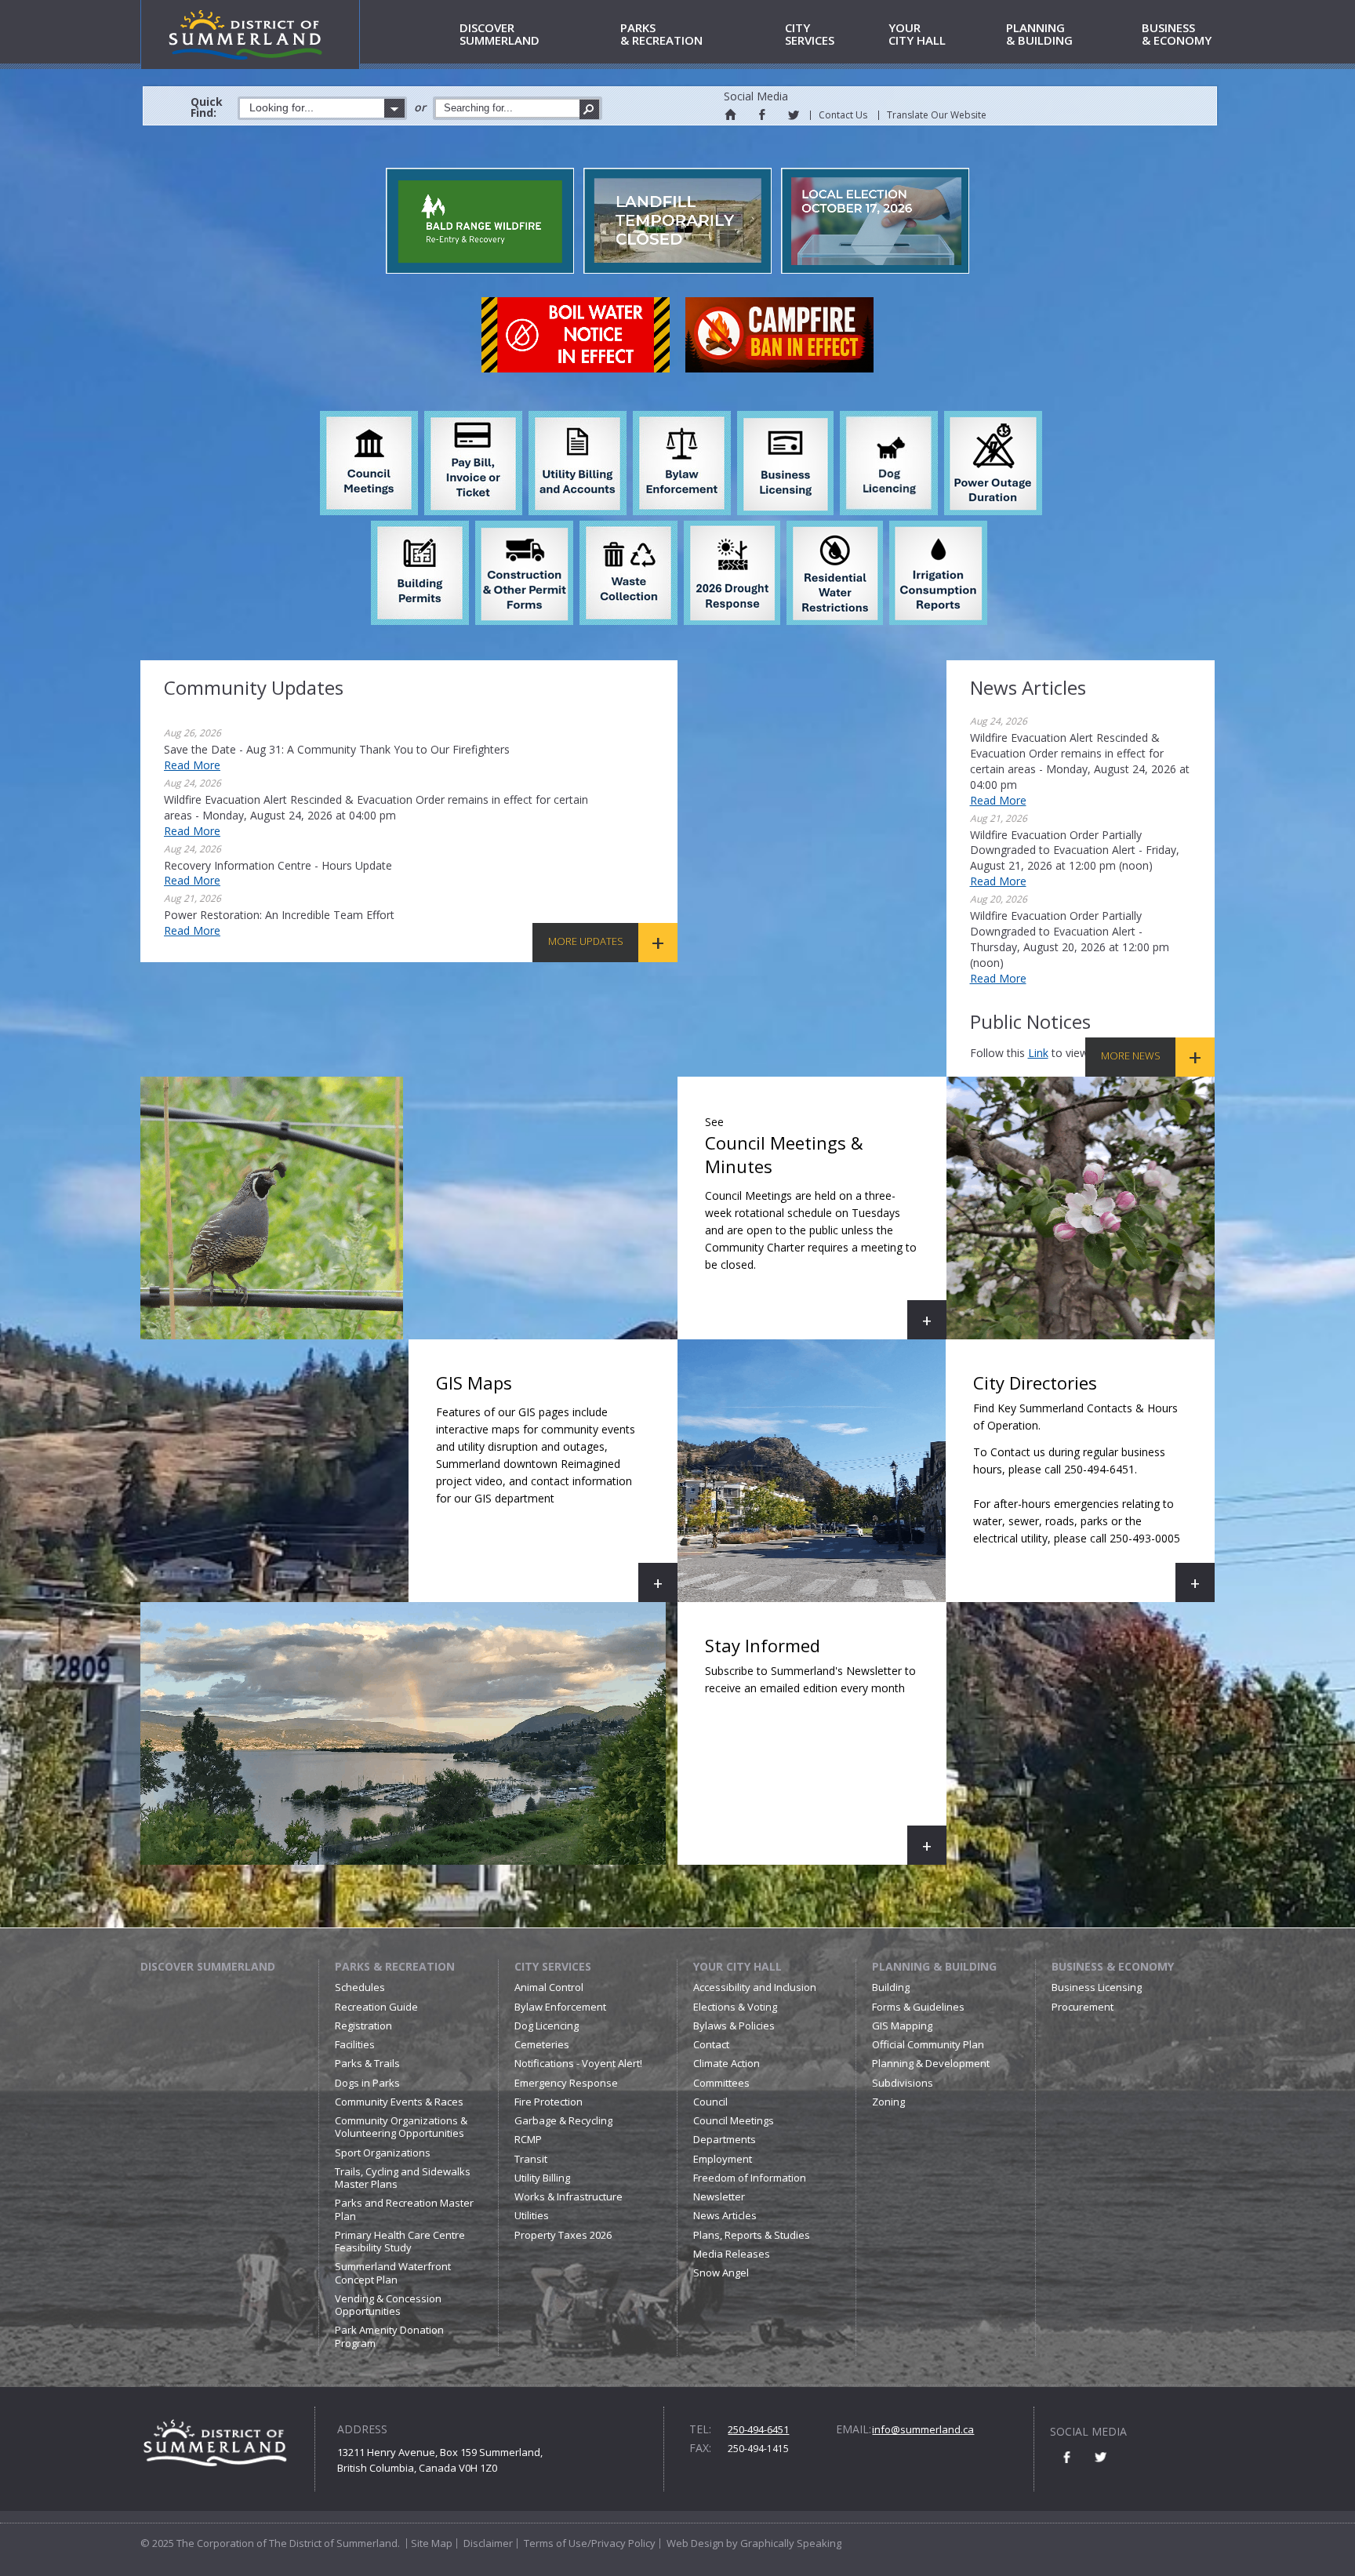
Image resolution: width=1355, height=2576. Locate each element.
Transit (531, 2159)
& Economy (1177, 35)
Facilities (355, 2044)
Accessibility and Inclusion (755, 1987)
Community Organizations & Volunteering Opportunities (401, 2127)
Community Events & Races (399, 2102)
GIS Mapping (902, 2026)
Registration (363, 2026)
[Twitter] (793, 114)
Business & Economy (1113, 1966)
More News (1131, 1055)
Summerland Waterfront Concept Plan (393, 2273)
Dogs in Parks (367, 2083)
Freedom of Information (750, 2178)
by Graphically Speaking (783, 2543)
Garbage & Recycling (563, 2120)
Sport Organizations (383, 2153)
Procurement (1083, 2007)
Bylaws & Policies (734, 2026)
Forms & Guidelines (918, 2007)
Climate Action (727, 2063)
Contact (711, 2044)
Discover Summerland (208, 1966)
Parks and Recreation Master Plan (404, 2209)
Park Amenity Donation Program (389, 2336)
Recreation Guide (376, 2007)
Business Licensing (1097, 1987)
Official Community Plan (928, 2044)
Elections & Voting (735, 2007)
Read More (192, 765)
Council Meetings (734, 2120)
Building (891, 1987)
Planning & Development (931, 2063)
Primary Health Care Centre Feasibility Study (400, 2241)
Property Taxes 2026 (563, 2235)
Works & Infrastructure (569, 2196)
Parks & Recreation (395, 1966)
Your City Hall (737, 1966)
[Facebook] (761, 114)
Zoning (888, 2102)
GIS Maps (557, 1486)
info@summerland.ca (923, 2429)
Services (810, 35)
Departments (725, 2139)
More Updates (586, 941)
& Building (1039, 35)
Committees (721, 2083)
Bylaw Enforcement (560, 2007)
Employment (723, 2159)
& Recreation (661, 35)
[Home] (730, 114)
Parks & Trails (367, 2063)
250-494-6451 (758, 2429)
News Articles (725, 2215)
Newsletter (719, 2196)
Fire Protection (549, 2102)
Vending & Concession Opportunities (388, 2305)
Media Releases (732, 2254)
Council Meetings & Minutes (826, 1227)
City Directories (1094, 1486)
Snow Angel (721, 2273)
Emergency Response (566, 2083)
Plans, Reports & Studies (752, 2235)
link (1038, 1053)
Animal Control (549, 1987)
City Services (553, 1966)
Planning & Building (934, 1966)
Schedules (360, 1987)
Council (710, 2102)
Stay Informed (826, 1749)
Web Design (695, 2543)
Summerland (499, 35)
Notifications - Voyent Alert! (578, 2063)
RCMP (528, 2139)
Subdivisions (903, 2083)
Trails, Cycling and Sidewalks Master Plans (403, 2178)
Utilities (532, 2215)
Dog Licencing (547, 2026)
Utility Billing (542, 2178)
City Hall (917, 35)
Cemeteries (542, 2044)
